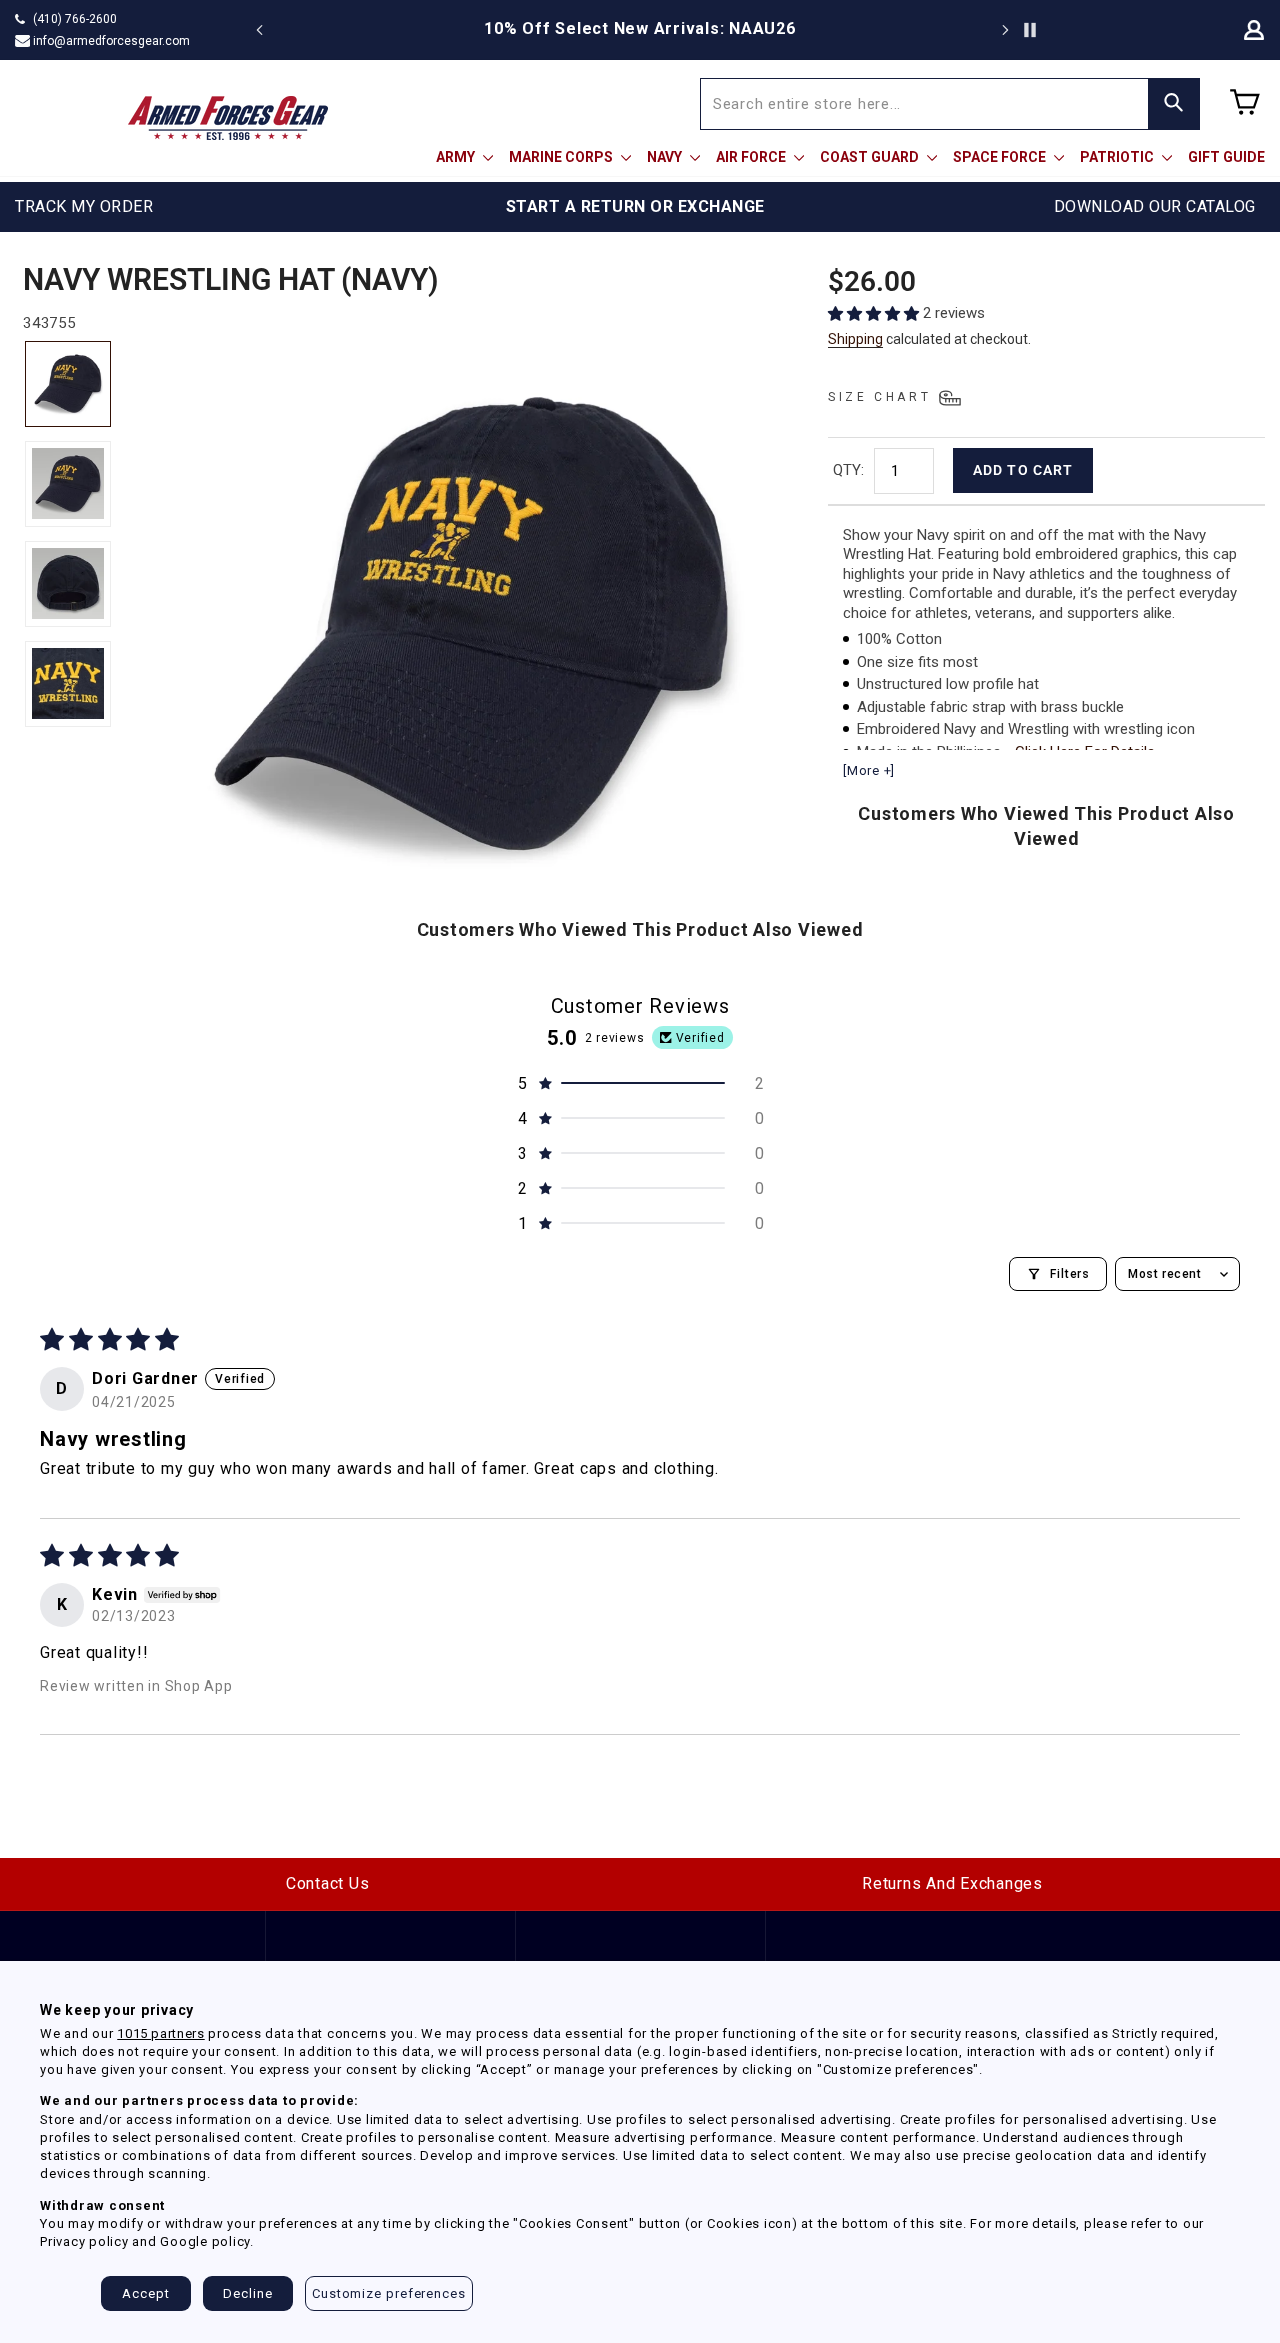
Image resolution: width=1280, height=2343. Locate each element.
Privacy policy (84, 2241)
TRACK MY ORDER (84, 206)
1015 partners (160, 2033)
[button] (875, 313)
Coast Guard (871, 157)
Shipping (855, 339)
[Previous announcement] (260, 30)
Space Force (1001, 157)
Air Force (752, 157)
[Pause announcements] (1030, 30)
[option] (640, 29)
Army (457, 157)
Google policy (205, 2241)
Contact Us (328, 1883)
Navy (666, 157)
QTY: (848, 470)
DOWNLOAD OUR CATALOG (1155, 206)
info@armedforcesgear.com (111, 41)
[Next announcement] (1005, 30)
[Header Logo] (228, 118)
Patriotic (1118, 157)
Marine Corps (562, 157)
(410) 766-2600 (75, 19)
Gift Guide (1226, 157)
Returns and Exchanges (952, 1883)
